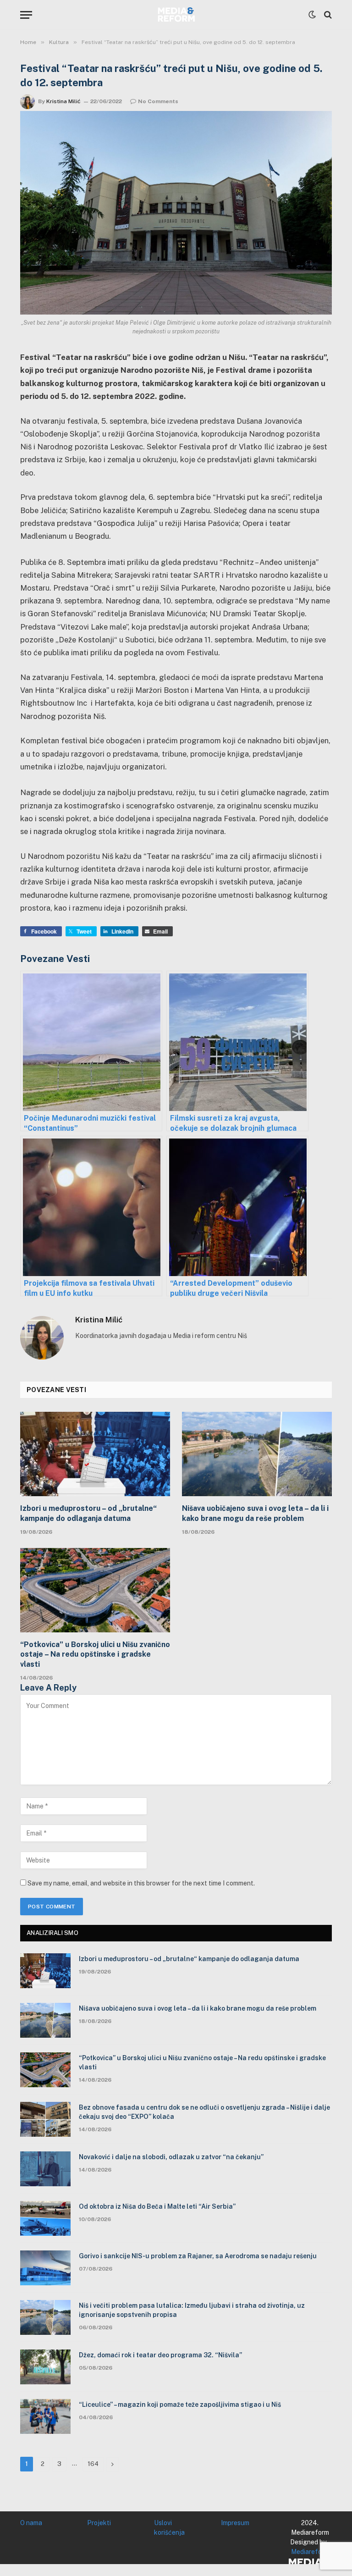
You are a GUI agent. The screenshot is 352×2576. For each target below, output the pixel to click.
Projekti (99, 2523)
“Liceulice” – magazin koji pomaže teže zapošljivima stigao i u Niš (180, 2405)
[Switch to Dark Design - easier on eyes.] (312, 15)
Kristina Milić (63, 101)
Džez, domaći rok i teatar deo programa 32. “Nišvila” (160, 2355)
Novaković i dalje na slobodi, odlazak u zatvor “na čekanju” (171, 2157)
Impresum (235, 2523)
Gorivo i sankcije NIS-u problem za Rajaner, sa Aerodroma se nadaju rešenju (198, 2256)
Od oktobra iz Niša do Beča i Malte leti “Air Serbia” (157, 2206)
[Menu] (26, 15)
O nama (31, 2523)
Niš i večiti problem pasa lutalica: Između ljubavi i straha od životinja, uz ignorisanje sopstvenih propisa (192, 2310)
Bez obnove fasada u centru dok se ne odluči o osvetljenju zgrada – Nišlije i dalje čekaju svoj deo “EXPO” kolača (204, 2112)
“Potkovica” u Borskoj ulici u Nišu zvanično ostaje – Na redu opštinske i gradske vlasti (95, 1655)
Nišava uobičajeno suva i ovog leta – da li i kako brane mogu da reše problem (255, 1513)
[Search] (327, 15)
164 (93, 2464)
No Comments (158, 101)
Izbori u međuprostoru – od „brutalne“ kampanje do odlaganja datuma (88, 1513)
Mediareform (310, 2552)
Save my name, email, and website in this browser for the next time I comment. (141, 1883)
